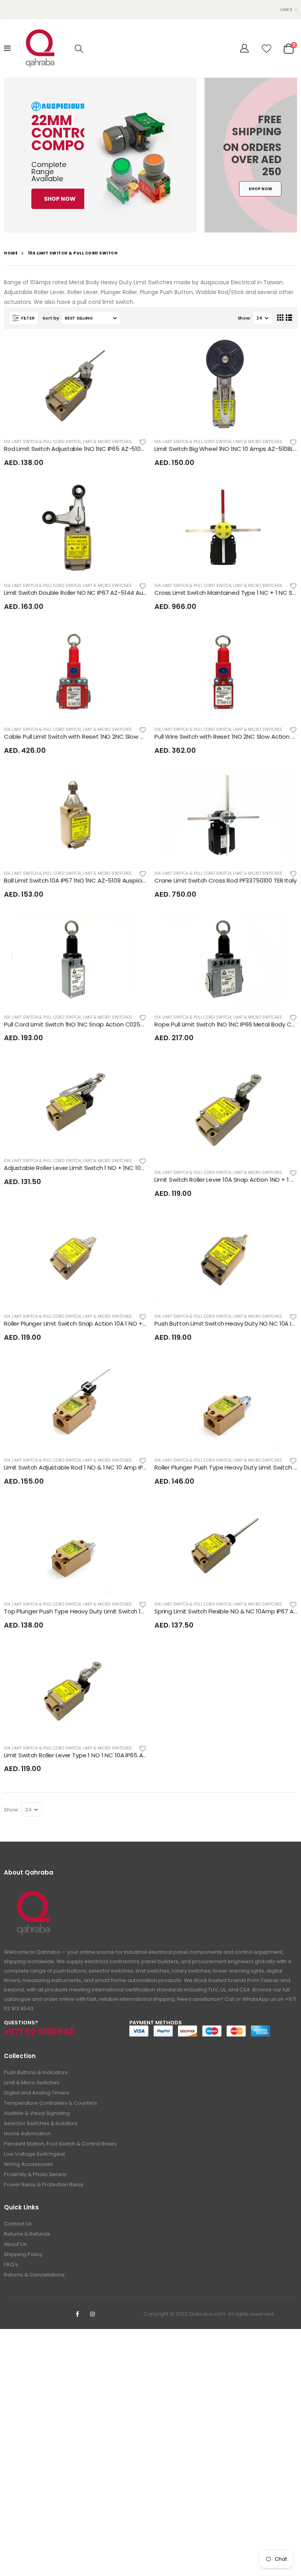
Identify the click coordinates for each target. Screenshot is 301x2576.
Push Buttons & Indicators (36, 2072)
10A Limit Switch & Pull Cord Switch (42, 442)
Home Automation (27, 2134)
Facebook (78, 2314)
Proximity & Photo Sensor (35, 2174)
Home (11, 253)
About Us (15, 2244)
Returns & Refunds (27, 2234)
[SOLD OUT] (134, 925)
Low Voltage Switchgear (35, 2154)
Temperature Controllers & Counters (51, 2103)
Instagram (92, 2314)
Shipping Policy (23, 2254)
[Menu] (7, 48)
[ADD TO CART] (134, 350)
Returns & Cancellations (34, 2275)
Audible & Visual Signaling (37, 2113)
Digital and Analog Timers (36, 2093)
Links (286, 9)
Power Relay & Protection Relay (44, 2185)
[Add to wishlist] (143, 442)
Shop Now (60, 199)
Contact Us (18, 2224)
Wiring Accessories (28, 2164)
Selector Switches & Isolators (41, 2123)
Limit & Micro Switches (107, 442)
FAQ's (11, 2264)
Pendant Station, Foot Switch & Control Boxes (60, 2144)
